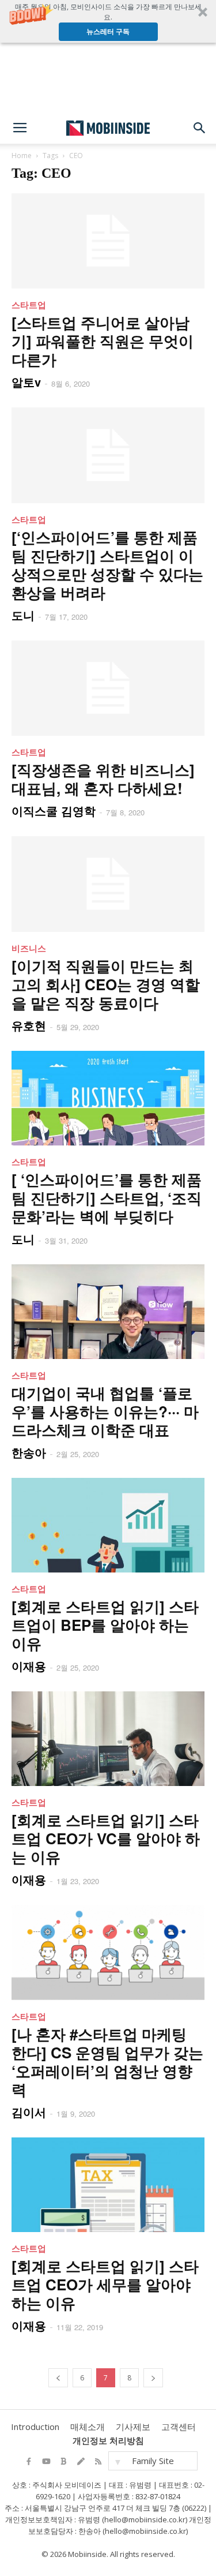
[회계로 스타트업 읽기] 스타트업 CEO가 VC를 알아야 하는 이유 (106, 1838)
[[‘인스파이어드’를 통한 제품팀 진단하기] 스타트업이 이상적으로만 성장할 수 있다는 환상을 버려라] (108, 455)
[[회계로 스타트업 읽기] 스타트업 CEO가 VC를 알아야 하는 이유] (108, 1739)
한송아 (29, 1452)
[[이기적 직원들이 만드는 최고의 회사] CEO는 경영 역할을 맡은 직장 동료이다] (108, 884)
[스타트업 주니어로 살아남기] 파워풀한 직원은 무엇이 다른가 (103, 341)
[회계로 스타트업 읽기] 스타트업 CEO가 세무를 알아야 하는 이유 (105, 2284)
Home (22, 156)
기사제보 (133, 2427)
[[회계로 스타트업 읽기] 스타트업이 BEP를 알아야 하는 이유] (108, 1525)
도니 (23, 615)
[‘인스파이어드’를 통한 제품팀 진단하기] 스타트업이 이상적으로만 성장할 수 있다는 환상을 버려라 (107, 565)
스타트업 (29, 305)
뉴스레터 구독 (108, 31)
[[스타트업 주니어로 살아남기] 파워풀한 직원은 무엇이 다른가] (108, 241)
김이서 (29, 2112)
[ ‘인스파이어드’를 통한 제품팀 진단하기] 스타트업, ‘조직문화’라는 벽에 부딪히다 (107, 1198)
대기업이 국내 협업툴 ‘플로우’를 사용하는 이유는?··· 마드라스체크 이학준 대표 (105, 1411)
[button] (108, 21)
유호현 (29, 1025)
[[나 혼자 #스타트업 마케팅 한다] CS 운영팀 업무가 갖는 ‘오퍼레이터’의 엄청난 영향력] (108, 1953)
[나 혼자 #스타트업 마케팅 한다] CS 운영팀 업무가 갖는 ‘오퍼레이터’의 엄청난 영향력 (107, 2062)
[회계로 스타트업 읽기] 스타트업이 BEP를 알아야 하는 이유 (105, 1625)
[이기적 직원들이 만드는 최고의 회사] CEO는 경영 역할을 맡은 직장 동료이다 (106, 984)
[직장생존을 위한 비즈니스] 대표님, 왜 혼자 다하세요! (103, 779)
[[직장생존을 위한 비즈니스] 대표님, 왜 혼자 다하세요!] (108, 688)
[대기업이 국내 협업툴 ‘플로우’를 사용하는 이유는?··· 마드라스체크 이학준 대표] (108, 1312)
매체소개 (88, 2427)
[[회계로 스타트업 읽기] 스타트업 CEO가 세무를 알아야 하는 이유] (108, 2185)
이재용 (29, 1666)
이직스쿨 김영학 (54, 810)
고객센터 (179, 2427)
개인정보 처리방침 (108, 2440)
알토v (26, 382)
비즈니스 (29, 948)
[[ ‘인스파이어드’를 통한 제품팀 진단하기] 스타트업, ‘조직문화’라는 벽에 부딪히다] (108, 1098)
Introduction (35, 2427)
